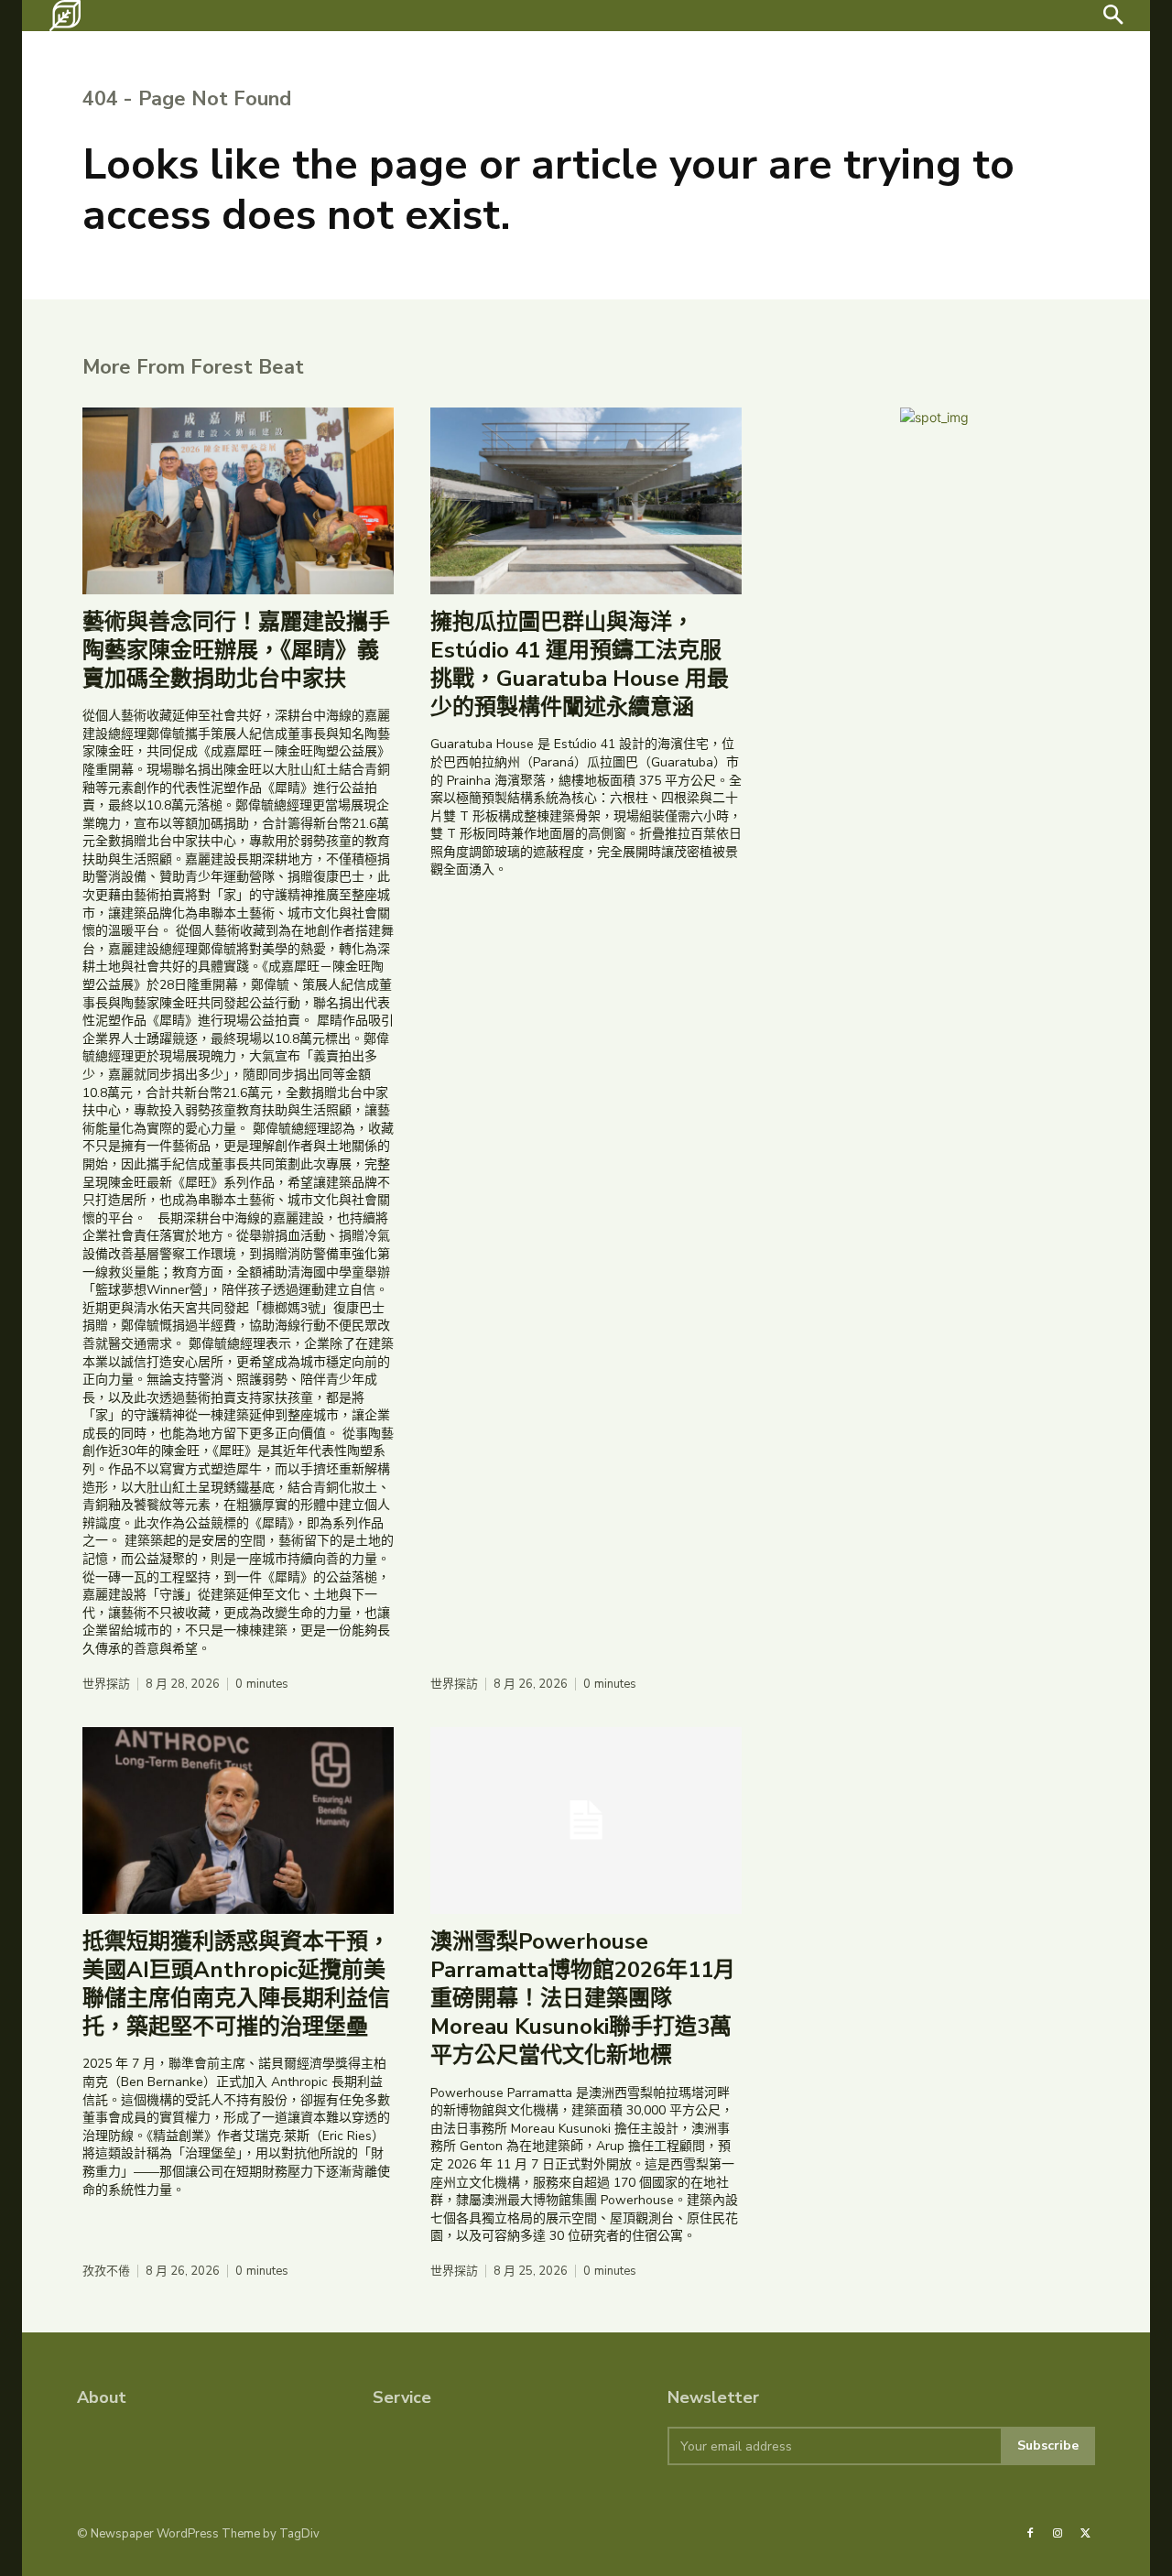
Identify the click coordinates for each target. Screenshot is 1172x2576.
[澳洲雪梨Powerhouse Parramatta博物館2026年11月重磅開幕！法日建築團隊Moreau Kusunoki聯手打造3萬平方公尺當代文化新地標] (586, 1821)
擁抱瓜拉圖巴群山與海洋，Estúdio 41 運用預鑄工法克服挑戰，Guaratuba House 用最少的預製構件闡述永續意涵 (580, 665)
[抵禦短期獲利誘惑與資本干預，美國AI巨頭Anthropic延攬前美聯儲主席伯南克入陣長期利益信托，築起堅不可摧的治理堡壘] (238, 1821)
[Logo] (65, 16)
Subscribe (1048, 2446)
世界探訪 (106, 1685)
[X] (1086, 2534)
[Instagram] (1058, 2534)
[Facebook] (1030, 2534)
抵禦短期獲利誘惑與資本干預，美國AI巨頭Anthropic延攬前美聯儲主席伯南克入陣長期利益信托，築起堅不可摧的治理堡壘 (236, 1984)
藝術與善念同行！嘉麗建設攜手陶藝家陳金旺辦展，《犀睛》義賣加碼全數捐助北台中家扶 (236, 650)
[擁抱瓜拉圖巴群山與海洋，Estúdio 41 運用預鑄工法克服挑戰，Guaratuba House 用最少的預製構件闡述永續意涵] (586, 501)
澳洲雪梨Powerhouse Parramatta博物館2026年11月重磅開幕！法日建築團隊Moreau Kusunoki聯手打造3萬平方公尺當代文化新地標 (583, 1999)
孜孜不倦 (106, 2272)
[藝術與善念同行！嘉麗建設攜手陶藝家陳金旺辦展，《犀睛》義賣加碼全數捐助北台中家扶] (238, 501)
